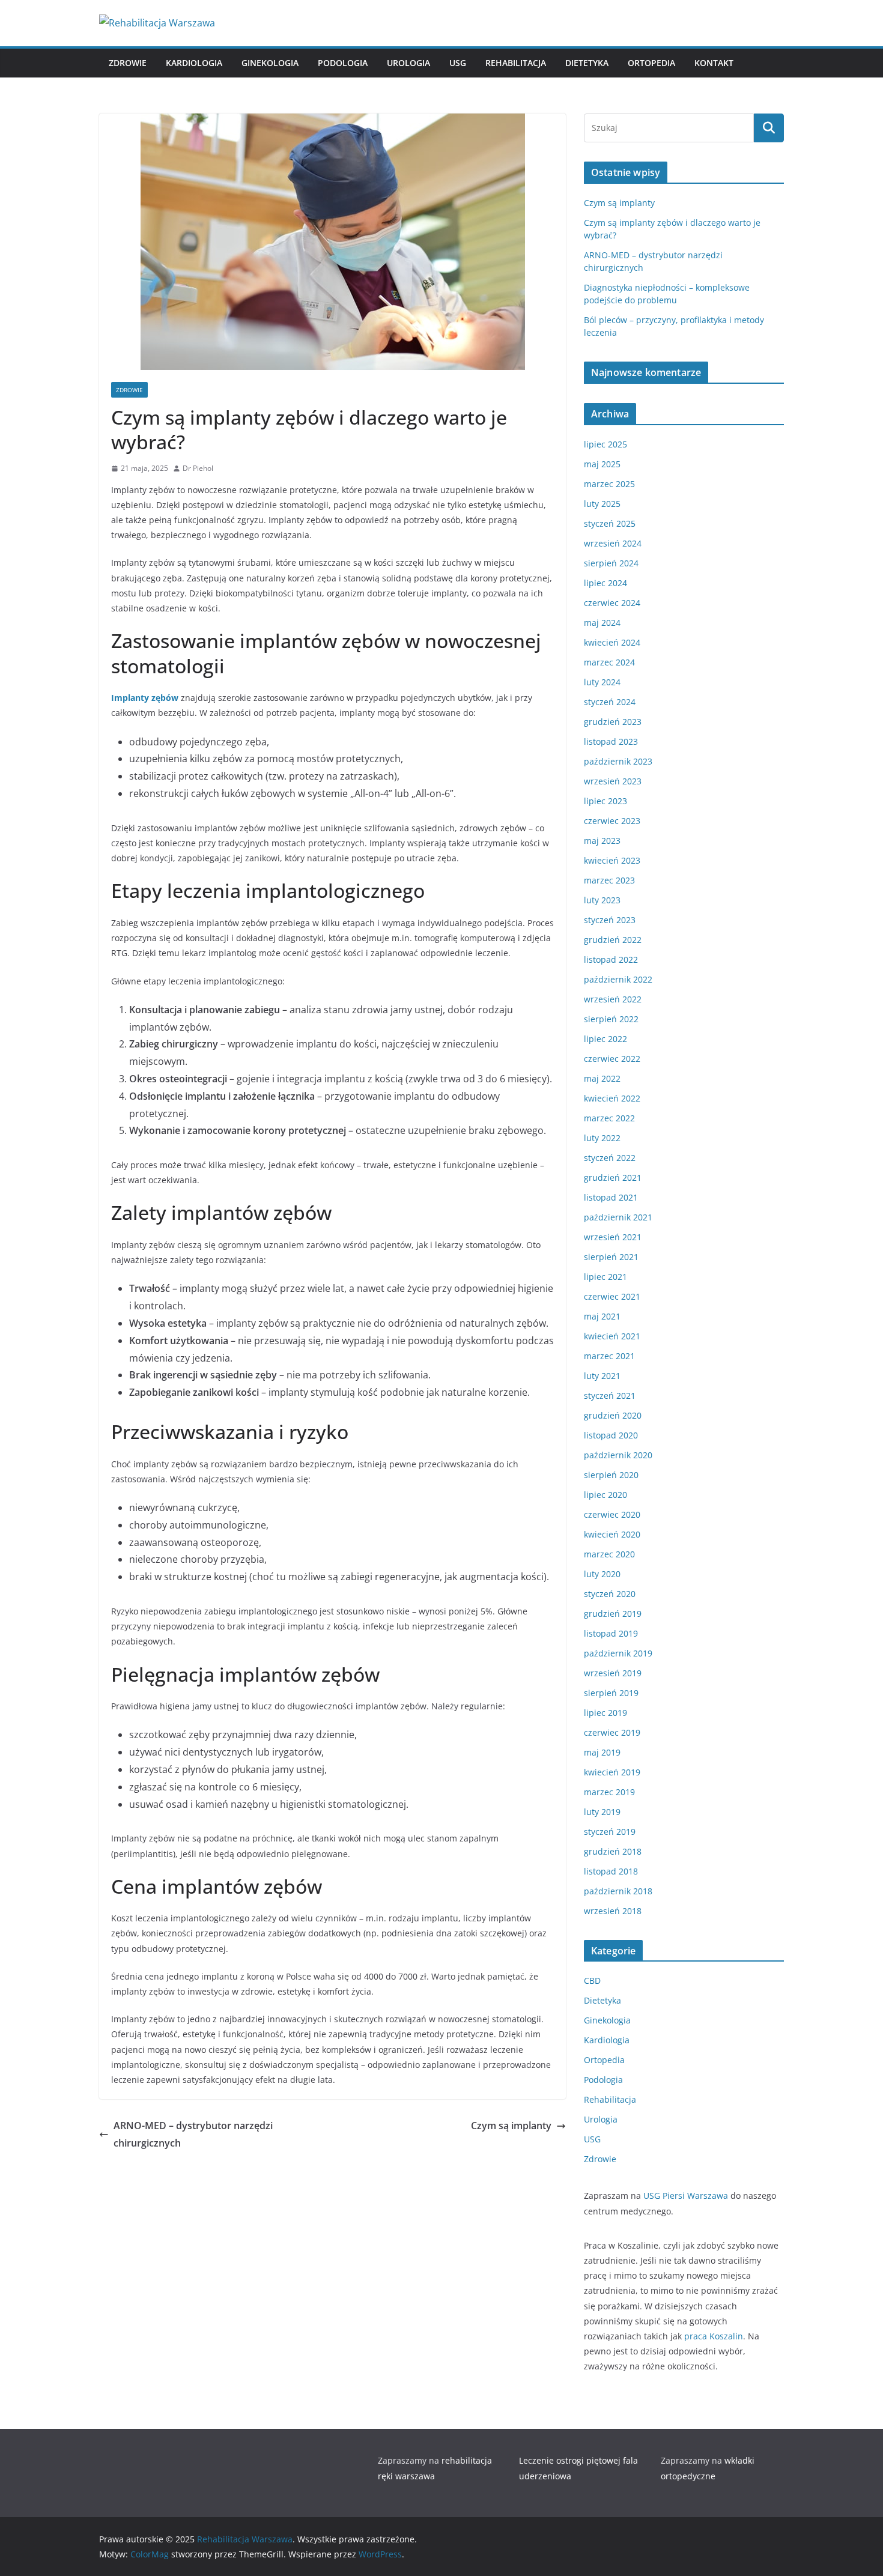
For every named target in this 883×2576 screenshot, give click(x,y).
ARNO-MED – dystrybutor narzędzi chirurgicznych (193, 2134)
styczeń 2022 (610, 1158)
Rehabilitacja (516, 63)
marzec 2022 (609, 1118)
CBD (592, 1980)
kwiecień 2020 (612, 1534)
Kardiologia (194, 63)
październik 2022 (618, 979)
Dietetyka (587, 63)
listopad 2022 (611, 959)
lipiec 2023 (605, 801)
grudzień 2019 (613, 1614)
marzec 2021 (609, 1356)
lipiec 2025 (605, 444)
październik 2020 (618, 1455)
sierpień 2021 (611, 1257)
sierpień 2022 (611, 1019)
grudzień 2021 (613, 1177)
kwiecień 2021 (612, 1336)
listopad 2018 (611, 1871)
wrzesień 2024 (613, 543)
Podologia (343, 63)
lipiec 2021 (605, 1277)
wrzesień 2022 (613, 999)
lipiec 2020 (605, 1495)
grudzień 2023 (613, 722)
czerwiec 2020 (612, 1514)
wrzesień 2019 (613, 1673)
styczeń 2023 (610, 920)
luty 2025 (602, 504)
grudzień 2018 (613, 1851)
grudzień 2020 (613, 1415)
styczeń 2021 (610, 1396)
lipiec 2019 (605, 1713)
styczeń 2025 (610, 523)
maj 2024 (602, 623)
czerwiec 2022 (612, 1059)
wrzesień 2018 (613, 1911)
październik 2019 (618, 1653)
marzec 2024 (609, 662)
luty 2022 (602, 1138)
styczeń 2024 (610, 702)
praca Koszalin (714, 2336)
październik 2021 (618, 1217)
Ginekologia (270, 63)
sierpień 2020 (611, 1475)
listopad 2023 (611, 741)
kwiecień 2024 (612, 642)
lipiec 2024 (605, 583)
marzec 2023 (609, 880)
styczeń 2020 (610, 1594)
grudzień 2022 (613, 940)
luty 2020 (602, 1574)
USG (458, 63)
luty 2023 (602, 900)
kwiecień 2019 (612, 1772)
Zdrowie (128, 63)
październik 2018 (618, 1891)
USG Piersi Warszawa (686, 2196)
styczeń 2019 (610, 1832)
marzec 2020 (609, 1554)
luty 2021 (602, 1376)
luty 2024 (602, 682)
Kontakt (714, 63)
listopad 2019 (611, 1633)
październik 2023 (618, 761)
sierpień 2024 (611, 563)
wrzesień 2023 (613, 781)
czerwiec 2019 (612, 1732)
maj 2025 (602, 464)
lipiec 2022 (605, 1039)
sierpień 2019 (611, 1693)
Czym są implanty (511, 2126)
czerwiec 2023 (612, 821)
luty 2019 (602, 1812)
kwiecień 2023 (612, 860)
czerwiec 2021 (612, 1296)
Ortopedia (651, 63)
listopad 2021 (611, 1197)
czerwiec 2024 (612, 603)
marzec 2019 (609, 1792)
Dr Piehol (198, 468)
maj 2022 (602, 1078)
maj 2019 (602, 1752)
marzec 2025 (609, 484)
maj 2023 (602, 841)
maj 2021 (602, 1316)
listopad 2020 (611, 1435)
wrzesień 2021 (613, 1237)
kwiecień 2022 (612, 1098)
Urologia (408, 63)
